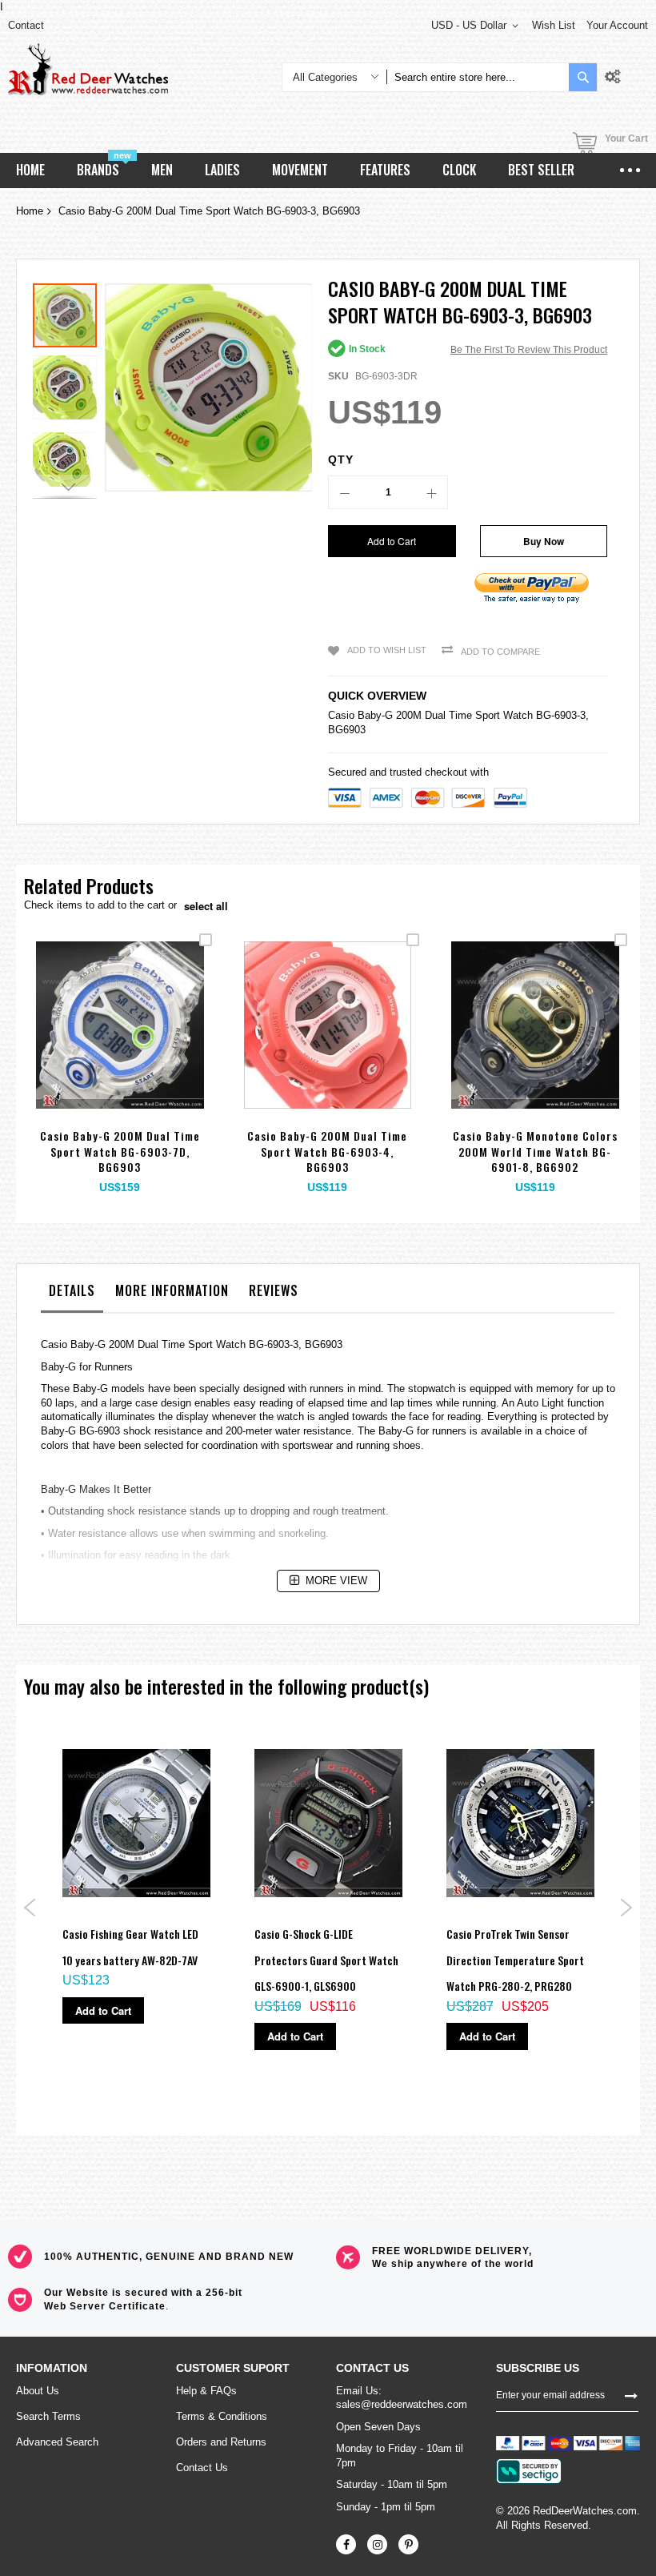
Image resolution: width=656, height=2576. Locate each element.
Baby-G (375, 715)
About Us (38, 2391)
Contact (26, 25)
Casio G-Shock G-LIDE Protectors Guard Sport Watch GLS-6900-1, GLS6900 (326, 1960)
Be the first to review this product (529, 350)
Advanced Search (57, 2442)
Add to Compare (500, 652)
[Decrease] (345, 492)
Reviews (274, 1290)
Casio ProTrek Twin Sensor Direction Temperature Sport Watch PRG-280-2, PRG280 (515, 1960)
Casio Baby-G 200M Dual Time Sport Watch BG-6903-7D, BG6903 (120, 1151)
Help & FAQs (206, 2391)
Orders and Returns (221, 2442)
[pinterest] (408, 2544)
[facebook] (346, 2544)
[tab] (72, 1294)
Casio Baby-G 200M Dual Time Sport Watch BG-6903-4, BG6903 (327, 1151)
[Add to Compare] (157, 1043)
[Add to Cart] (82, 1043)
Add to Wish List (387, 650)
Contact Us (202, 2468)
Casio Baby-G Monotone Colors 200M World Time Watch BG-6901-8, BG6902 (535, 1151)
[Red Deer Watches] (88, 69)
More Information (172, 1290)
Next (626, 1908)
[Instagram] (377, 2544)
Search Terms (48, 2416)
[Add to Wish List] (120, 1043)
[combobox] (478, 77)
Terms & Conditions (222, 2416)
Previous (30, 1908)
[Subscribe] (631, 2395)
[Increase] (431, 492)
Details (72, 1290)
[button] (69, 383)
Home (30, 211)
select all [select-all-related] (206, 906)
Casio (341, 715)
